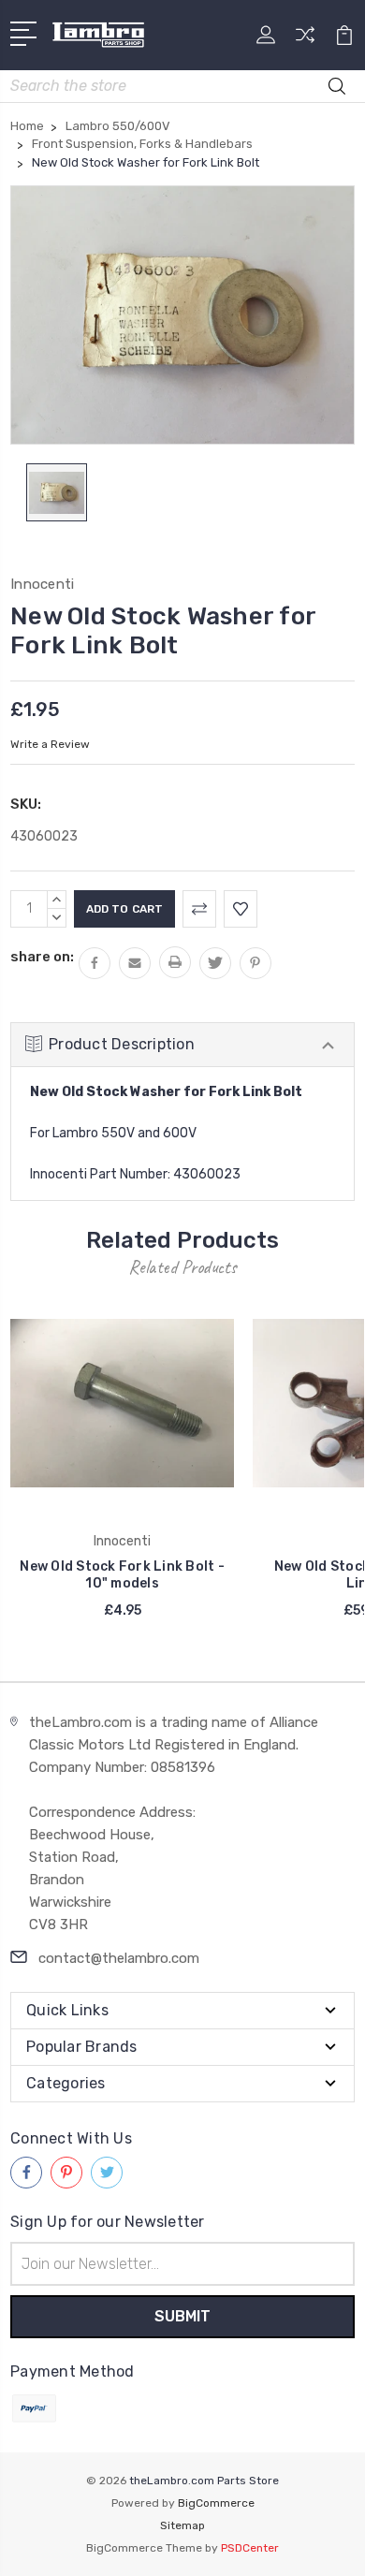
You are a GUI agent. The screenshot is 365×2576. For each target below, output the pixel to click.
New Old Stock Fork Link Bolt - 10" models (122, 1575)
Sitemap (182, 2525)
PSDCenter (250, 2548)
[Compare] (305, 41)
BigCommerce (216, 2503)
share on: (42, 957)
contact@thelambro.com (119, 1958)
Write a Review (50, 744)
